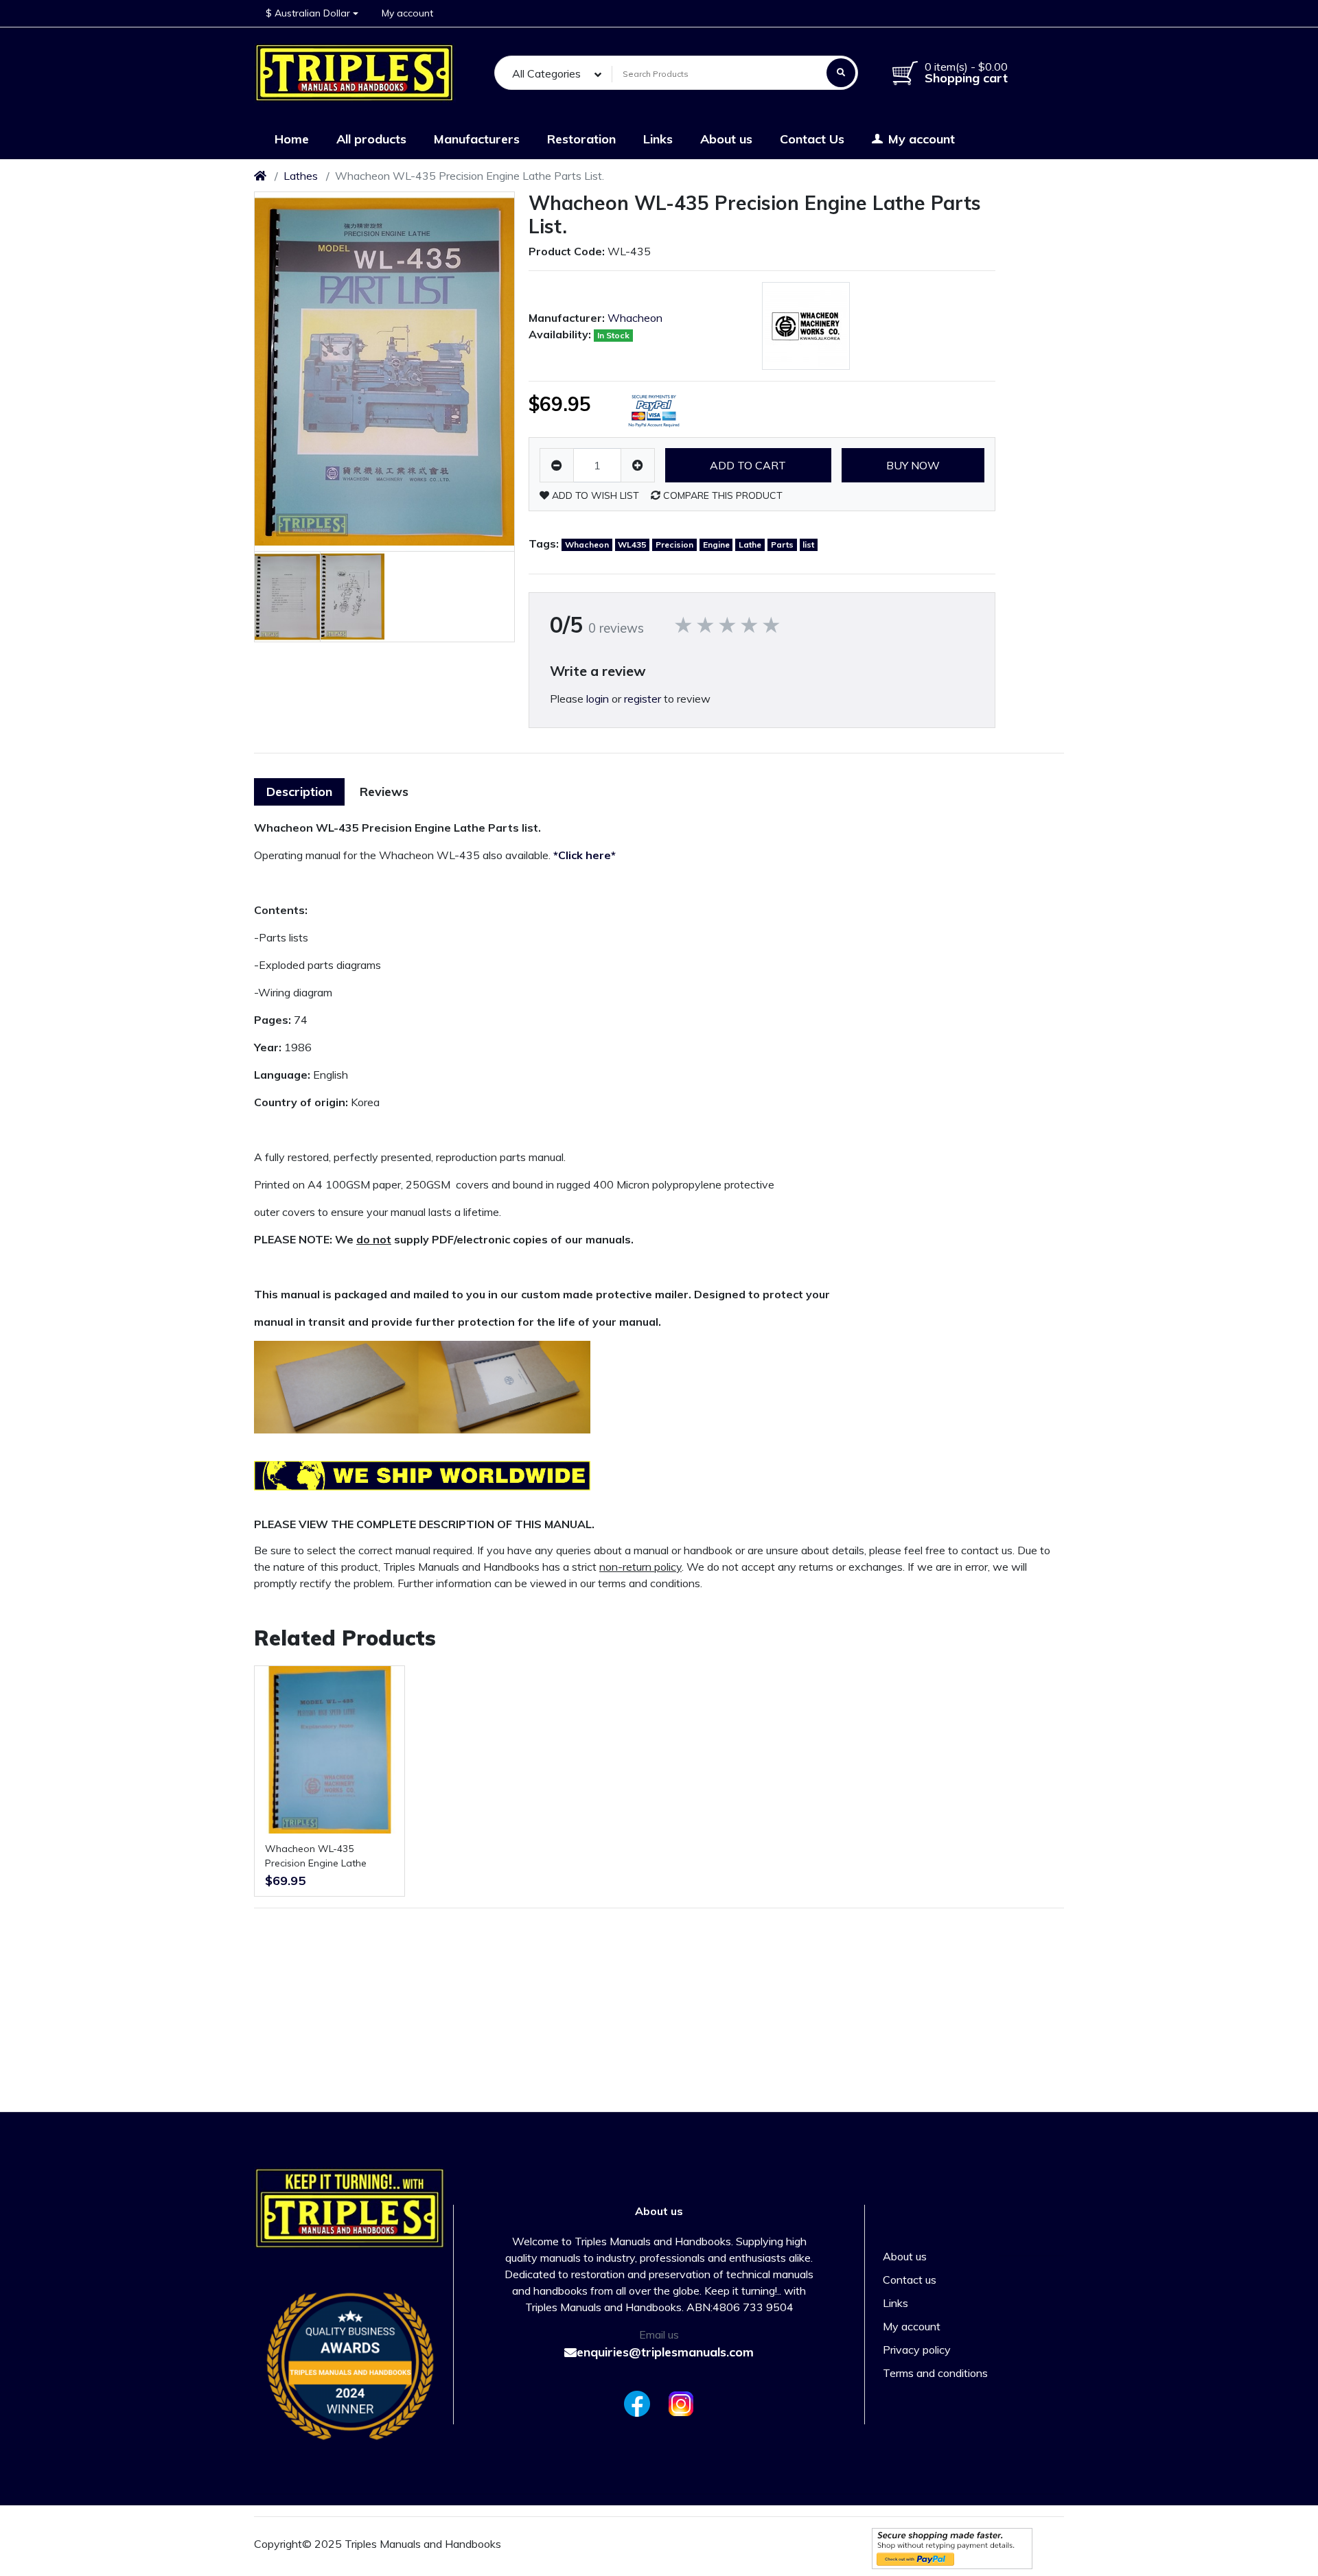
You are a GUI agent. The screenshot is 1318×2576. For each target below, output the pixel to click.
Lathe (750, 545)
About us (905, 2256)
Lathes (301, 176)
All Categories (546, 73)
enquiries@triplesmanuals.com (665, 2352)
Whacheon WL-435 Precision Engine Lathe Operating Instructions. (316, 1857)
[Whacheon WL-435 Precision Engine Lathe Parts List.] (384, 372)
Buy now (913, 465)
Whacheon (635, 318)
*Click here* (585, 855)
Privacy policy (917, 2350)
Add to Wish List (594, 495)
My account (912, 2326)
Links (895, 2303)
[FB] (634, 2404)
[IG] (684, 2404)
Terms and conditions (935, 2373)
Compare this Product (721, 495)
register (643, 699)
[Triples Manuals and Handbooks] (355, 73)
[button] (312, 13)
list (808, 545)
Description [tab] (299, 792)
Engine (716, 545)
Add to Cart (748, 465)
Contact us (910, 2280)
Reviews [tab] (384, 792)
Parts (782, 545)
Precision (674, 545)
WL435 (632, 545)
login (598, 699)
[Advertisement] (1002, 984)
